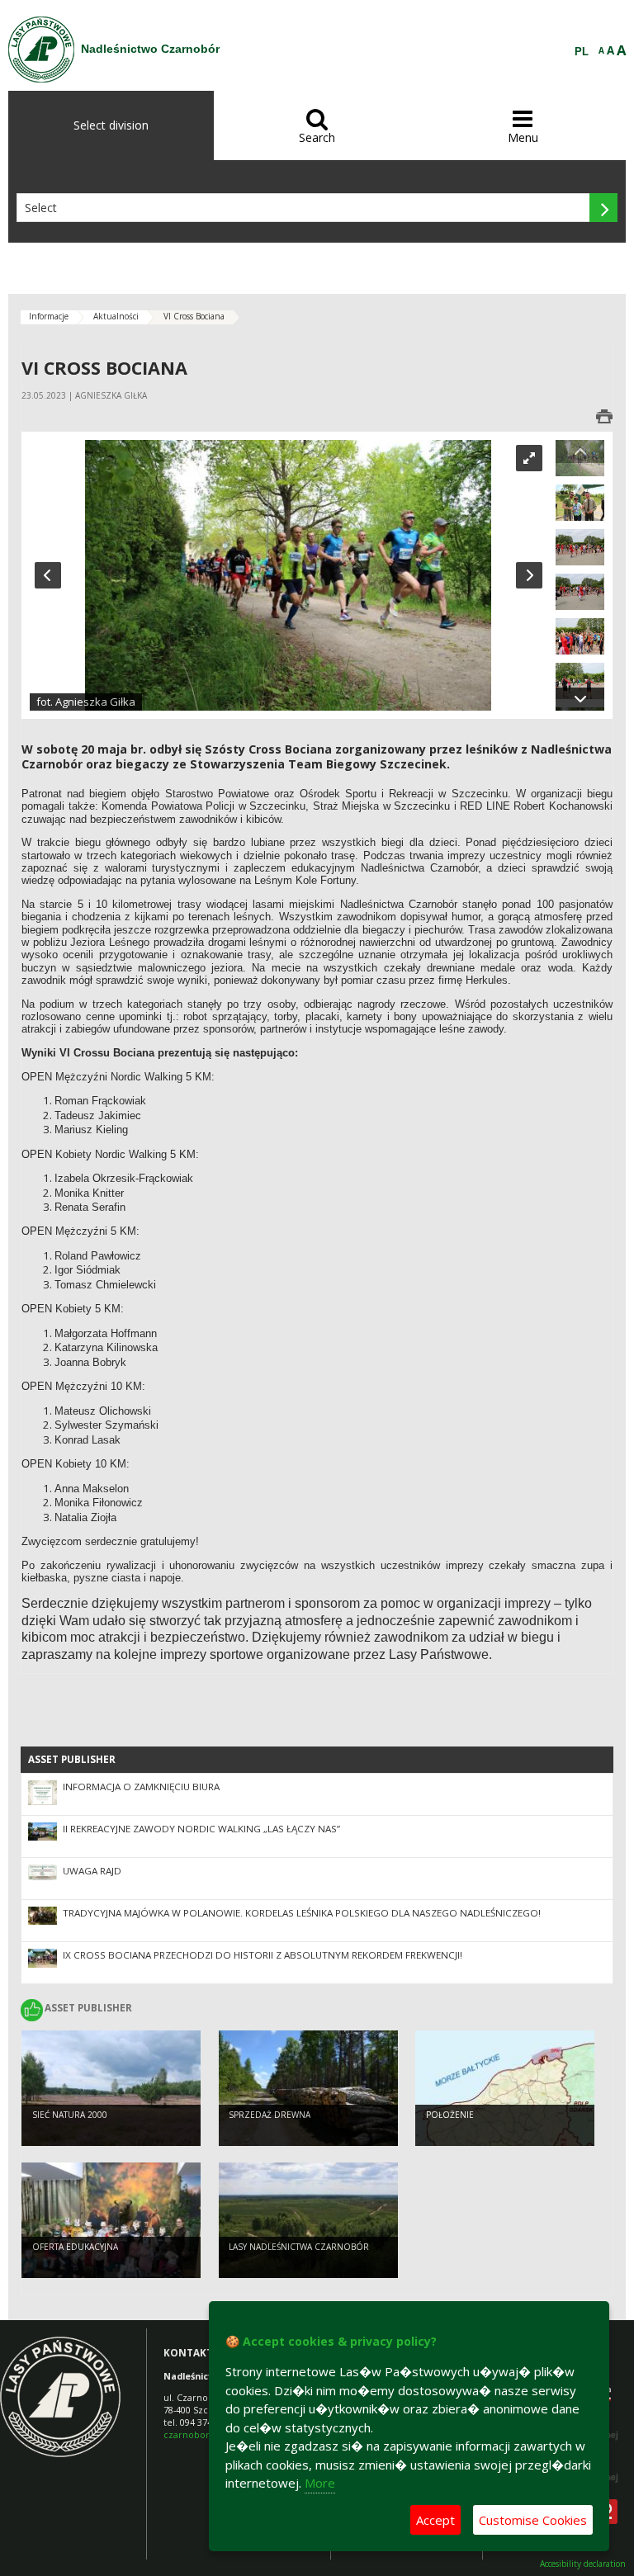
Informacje (49, 316)
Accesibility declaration (583, 2564)
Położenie (450, 2115)
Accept (435, 2520)
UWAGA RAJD (92, 1871)
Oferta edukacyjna (75, 2247)
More (320, 2483)
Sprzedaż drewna (270, 2115)
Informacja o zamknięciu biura (141, 1787)
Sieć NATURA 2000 (70, 2115)
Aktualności (116, 316)
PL (582, 52)
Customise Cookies (533, 2520)
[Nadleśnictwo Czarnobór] (41, 50)
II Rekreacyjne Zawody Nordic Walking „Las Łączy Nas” (201, 1829)
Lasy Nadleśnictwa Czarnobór (299, 2247)
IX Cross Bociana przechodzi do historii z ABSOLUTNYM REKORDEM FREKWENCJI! (263, 1955)
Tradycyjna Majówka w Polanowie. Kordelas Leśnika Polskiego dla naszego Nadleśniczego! (302, 1913)
